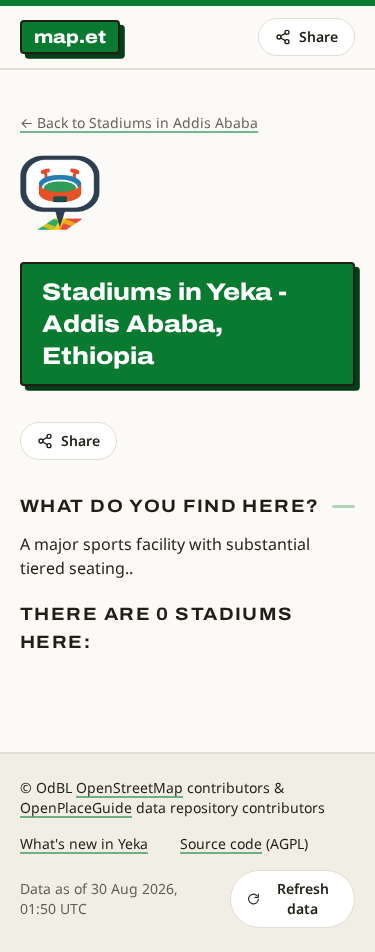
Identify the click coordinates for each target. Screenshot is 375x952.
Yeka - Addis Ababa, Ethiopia (164, 324)
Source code (221, 843)
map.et (70, 37)
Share (318, 36)
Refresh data (303, 898)
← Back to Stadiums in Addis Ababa (139, 122)
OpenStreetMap (129, 787)
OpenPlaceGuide (76, 807)
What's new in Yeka (84, 843)
